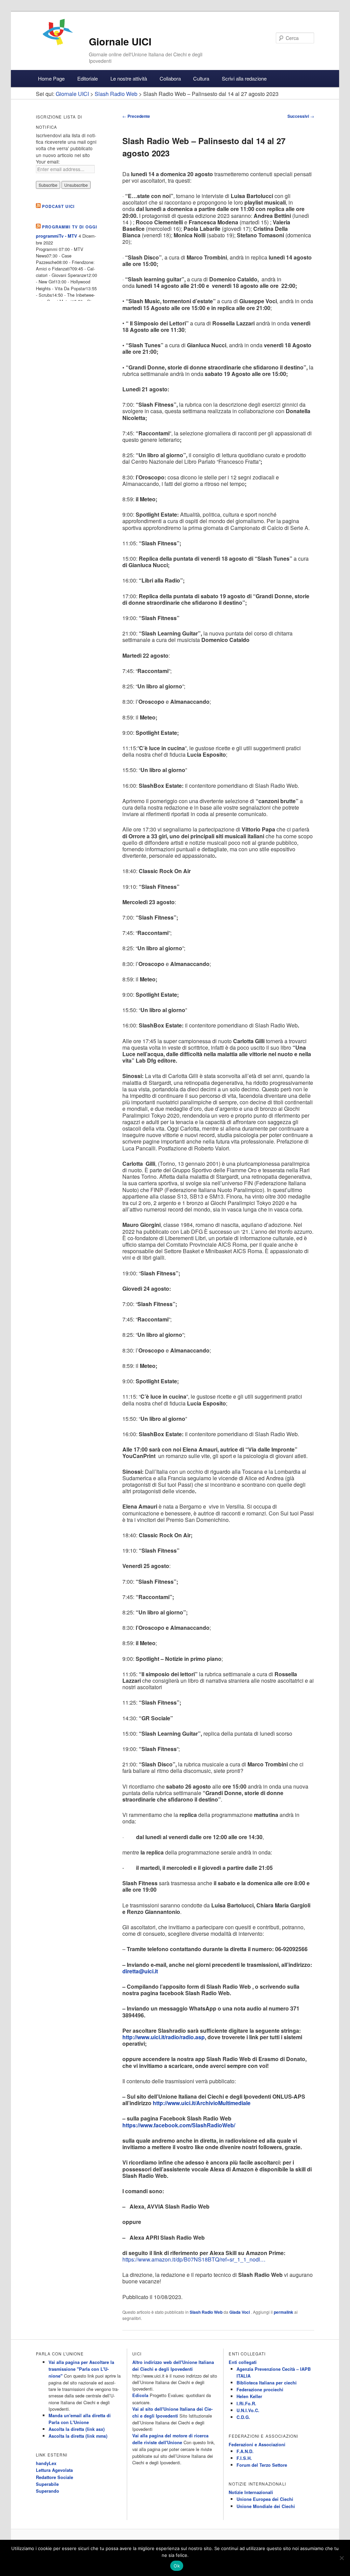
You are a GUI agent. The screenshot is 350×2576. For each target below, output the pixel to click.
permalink (284, 2312)
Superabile (47, 2484)
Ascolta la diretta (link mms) (78, 2436)
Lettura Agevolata (54, 2470)
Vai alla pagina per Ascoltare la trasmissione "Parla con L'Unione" (81, 2369)
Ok (177, 2566)
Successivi (301, 116)
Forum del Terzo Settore (262, 2465)
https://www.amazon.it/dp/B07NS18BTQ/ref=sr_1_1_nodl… (194, 2259)
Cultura (201, 78)
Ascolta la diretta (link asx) (77, 2429)
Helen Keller (249, 2396)
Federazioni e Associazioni (257, 2445)
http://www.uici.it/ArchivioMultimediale (202, 2103)
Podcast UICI (58, 206)
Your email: (48, 162)
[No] (341, 2558)
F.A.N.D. (245, 2451)
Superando (48, 2491)
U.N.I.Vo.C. (248, 2410)
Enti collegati (243, 2362)
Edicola (140, 2395)
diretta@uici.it (140, 1971)
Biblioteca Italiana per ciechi (267, 2383)
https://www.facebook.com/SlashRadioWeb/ (179, 2125)
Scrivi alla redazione (244, 78)
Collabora (170, 78)
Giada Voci (240, 2312)
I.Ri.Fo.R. (246, 2404)
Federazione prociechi (260, 2390)
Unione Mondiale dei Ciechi (266, 2506)
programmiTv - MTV (57, 236)
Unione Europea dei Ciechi (265, 2499)
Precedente (136, 116)
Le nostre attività (129, 78)
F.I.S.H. (244, 2458)
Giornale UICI (120, 41)
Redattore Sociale (55, 2477)
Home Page (51, 78)
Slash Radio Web (206, 2312)
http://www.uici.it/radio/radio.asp (164, 2037)
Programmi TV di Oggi (70, 227)
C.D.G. (243, 2417)
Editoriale (87, 78)
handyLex (46, 2463)
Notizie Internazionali (251, 2492)
